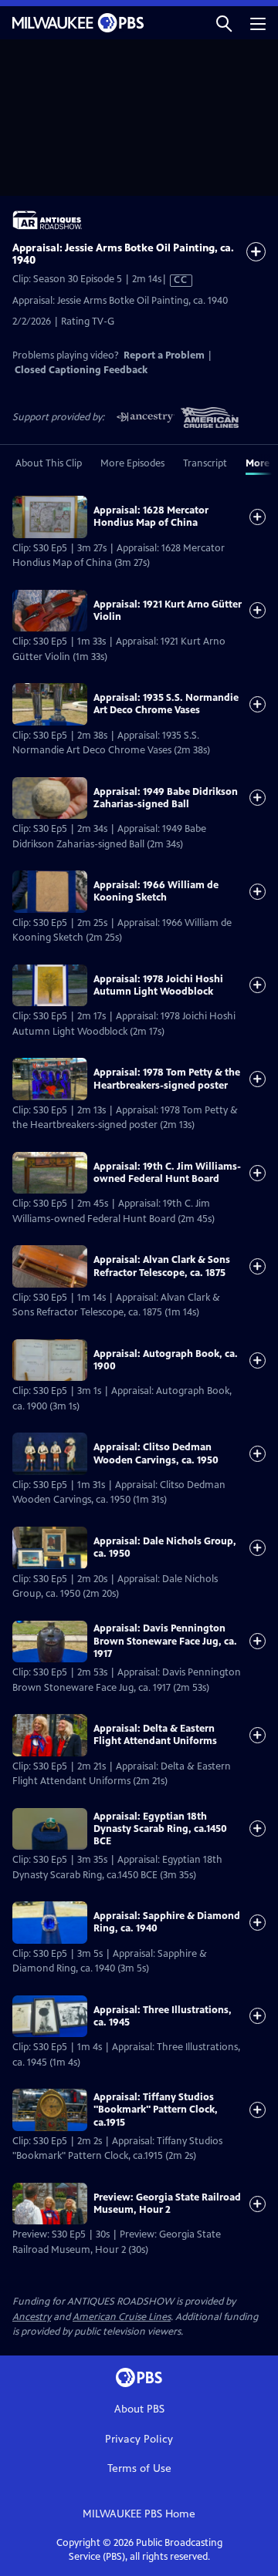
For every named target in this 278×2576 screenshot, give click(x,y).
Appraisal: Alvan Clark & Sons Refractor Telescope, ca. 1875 (162, 1266)
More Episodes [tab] (132, 463)
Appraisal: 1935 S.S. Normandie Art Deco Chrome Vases (166, 704)
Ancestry (32, 2317)
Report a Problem (164, 355)
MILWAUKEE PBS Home (139, 2514)
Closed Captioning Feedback (81, 370)
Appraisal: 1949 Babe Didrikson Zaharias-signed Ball (166, 798)
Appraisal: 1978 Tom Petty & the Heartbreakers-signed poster (167, 1079)
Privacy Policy (139, 2439)
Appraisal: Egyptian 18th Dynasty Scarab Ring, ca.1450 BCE (160, 1829)
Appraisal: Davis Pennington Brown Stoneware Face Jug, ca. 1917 (165, 1641)
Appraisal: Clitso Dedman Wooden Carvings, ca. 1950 (156, 1453)
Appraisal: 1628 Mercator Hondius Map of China (151, 517)
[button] (224, 23)
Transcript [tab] (205, 463)
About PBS (139, 2409)
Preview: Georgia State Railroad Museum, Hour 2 (167, 2204)
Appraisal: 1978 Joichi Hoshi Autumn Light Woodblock (158, 985)
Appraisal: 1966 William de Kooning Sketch (156, 891)
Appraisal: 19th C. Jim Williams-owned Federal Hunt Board (167, 1173)
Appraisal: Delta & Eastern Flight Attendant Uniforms (155, 1735)
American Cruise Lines (122, 2317)
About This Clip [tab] (49, 463)
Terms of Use (139, 2468)
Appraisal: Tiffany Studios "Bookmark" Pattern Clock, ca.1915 (156, 2110)
